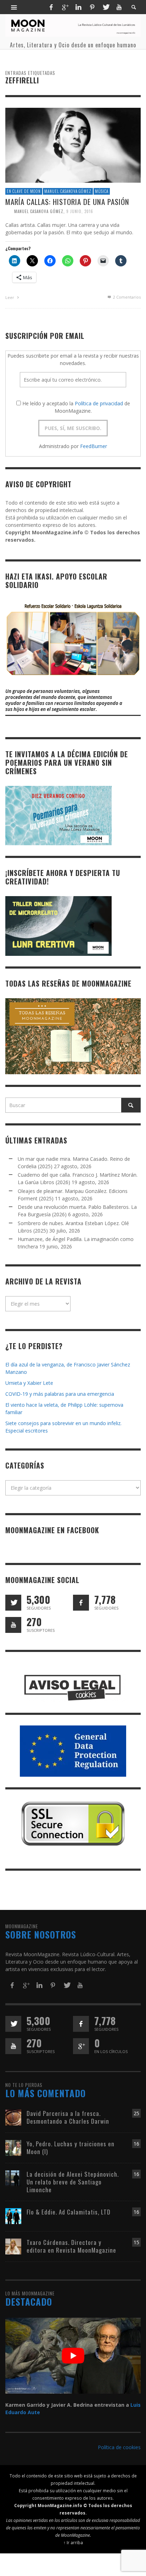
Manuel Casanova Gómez (68, 191)
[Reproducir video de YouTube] (73, 2356)
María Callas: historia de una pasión (67, 201)
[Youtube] (119, 7)
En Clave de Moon (24, 191)
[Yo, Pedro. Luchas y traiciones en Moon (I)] (13, 2147)
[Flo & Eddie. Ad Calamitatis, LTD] (13, 2215)
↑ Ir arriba (73, 2542)
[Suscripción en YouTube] (13, 1625)
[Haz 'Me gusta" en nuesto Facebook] (81, 1603)
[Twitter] (106, 7)
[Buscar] (14, 7)
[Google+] (65, 7)
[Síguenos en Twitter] (13, 1603)
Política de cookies (119, 2447)
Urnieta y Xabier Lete (29, 1383)
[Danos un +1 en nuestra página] (81, 2046)
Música (102, 191)
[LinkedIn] (78, 7)
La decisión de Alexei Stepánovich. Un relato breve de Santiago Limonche (73, 2182)
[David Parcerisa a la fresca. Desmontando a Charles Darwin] (13, 2117)
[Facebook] (51, 7)
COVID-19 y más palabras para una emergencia (60, 1394)
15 (136, 2242)
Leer (10, 297)
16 (136, 2144)
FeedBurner (94, 446)
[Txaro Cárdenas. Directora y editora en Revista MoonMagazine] (13, 2246)
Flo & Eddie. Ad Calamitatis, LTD (69, 2212)
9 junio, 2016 (80, 211)
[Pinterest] (92, 7)
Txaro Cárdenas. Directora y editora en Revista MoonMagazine (71, 2246)
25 (136, 2113)
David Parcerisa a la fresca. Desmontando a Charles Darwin (68, 2117)
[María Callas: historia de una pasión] (73, 145)
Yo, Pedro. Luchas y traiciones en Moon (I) (71, 2148)
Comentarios (127, 297)
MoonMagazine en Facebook (52, 1530)
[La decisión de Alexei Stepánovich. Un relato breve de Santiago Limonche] (13, 2178)
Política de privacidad (99, 403)
